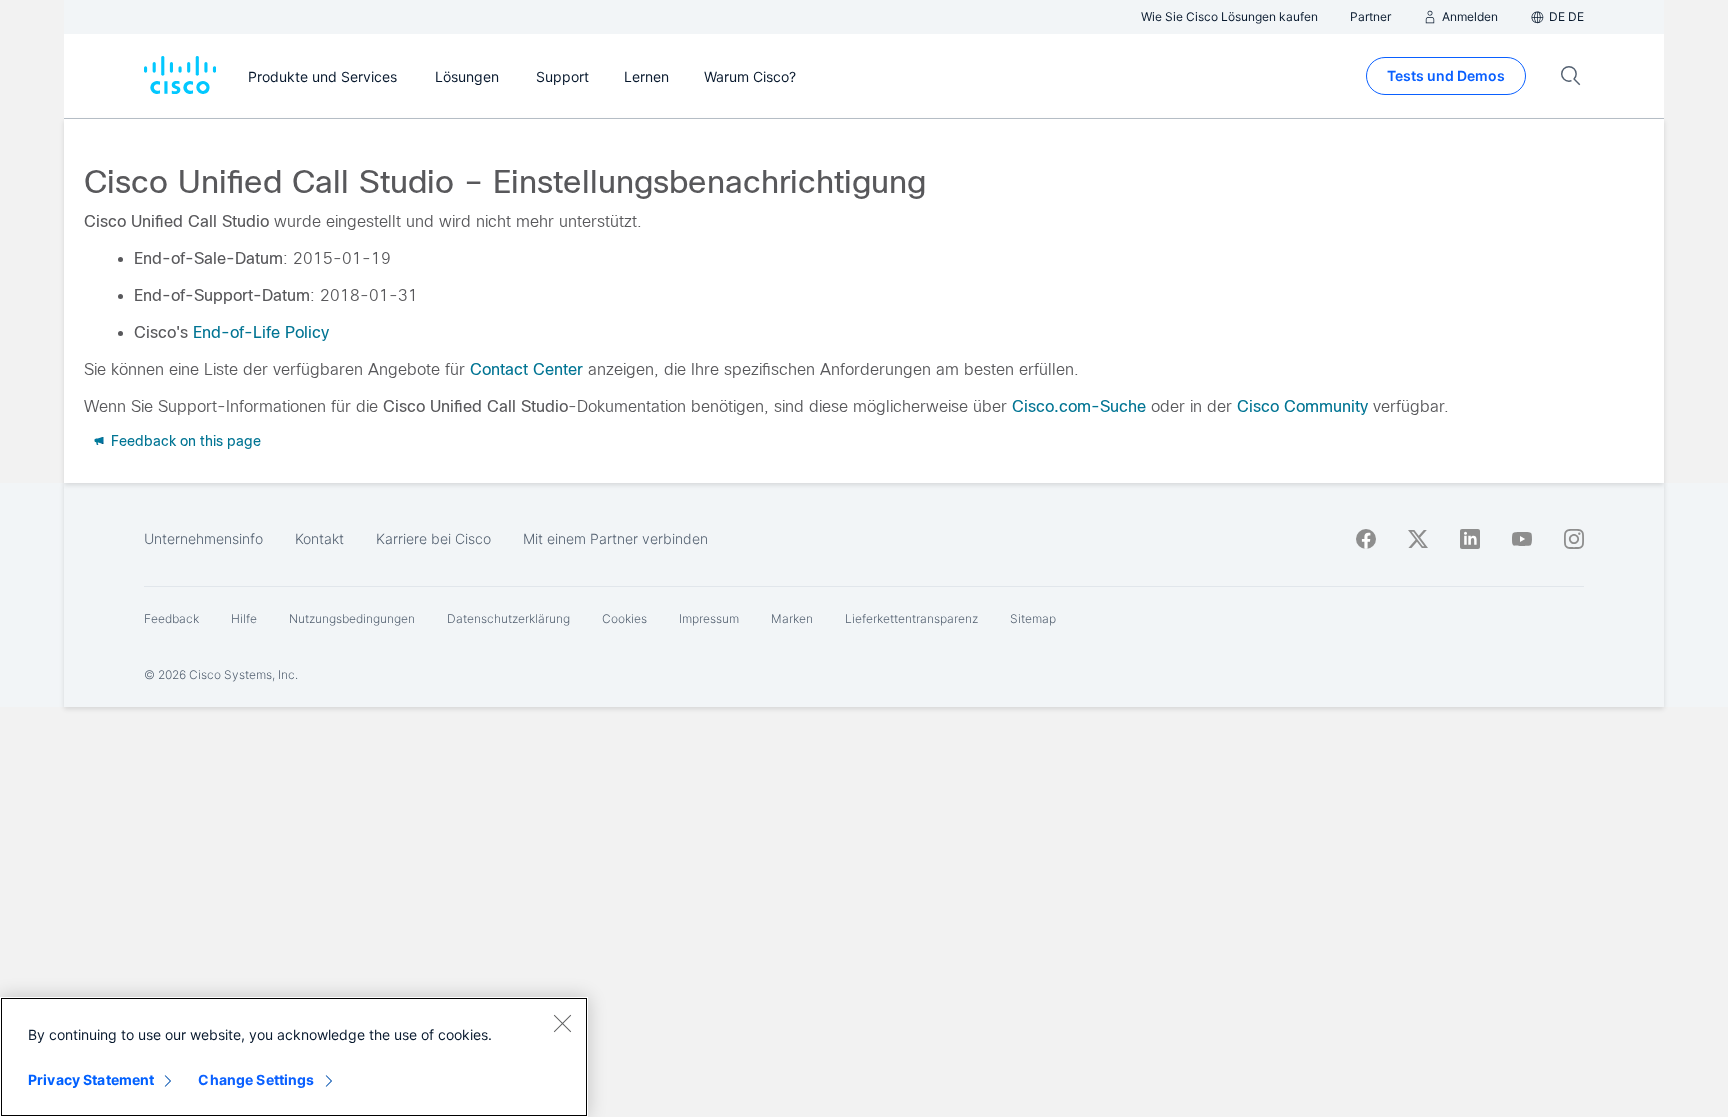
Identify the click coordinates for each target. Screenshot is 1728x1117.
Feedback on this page (184, 441)
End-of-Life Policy (261, 332)
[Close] (562, 1023)
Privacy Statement (91, 1079)
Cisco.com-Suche (1079, 406)
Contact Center (526, 369)
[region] (294, 1057)
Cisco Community (1302, 406)
